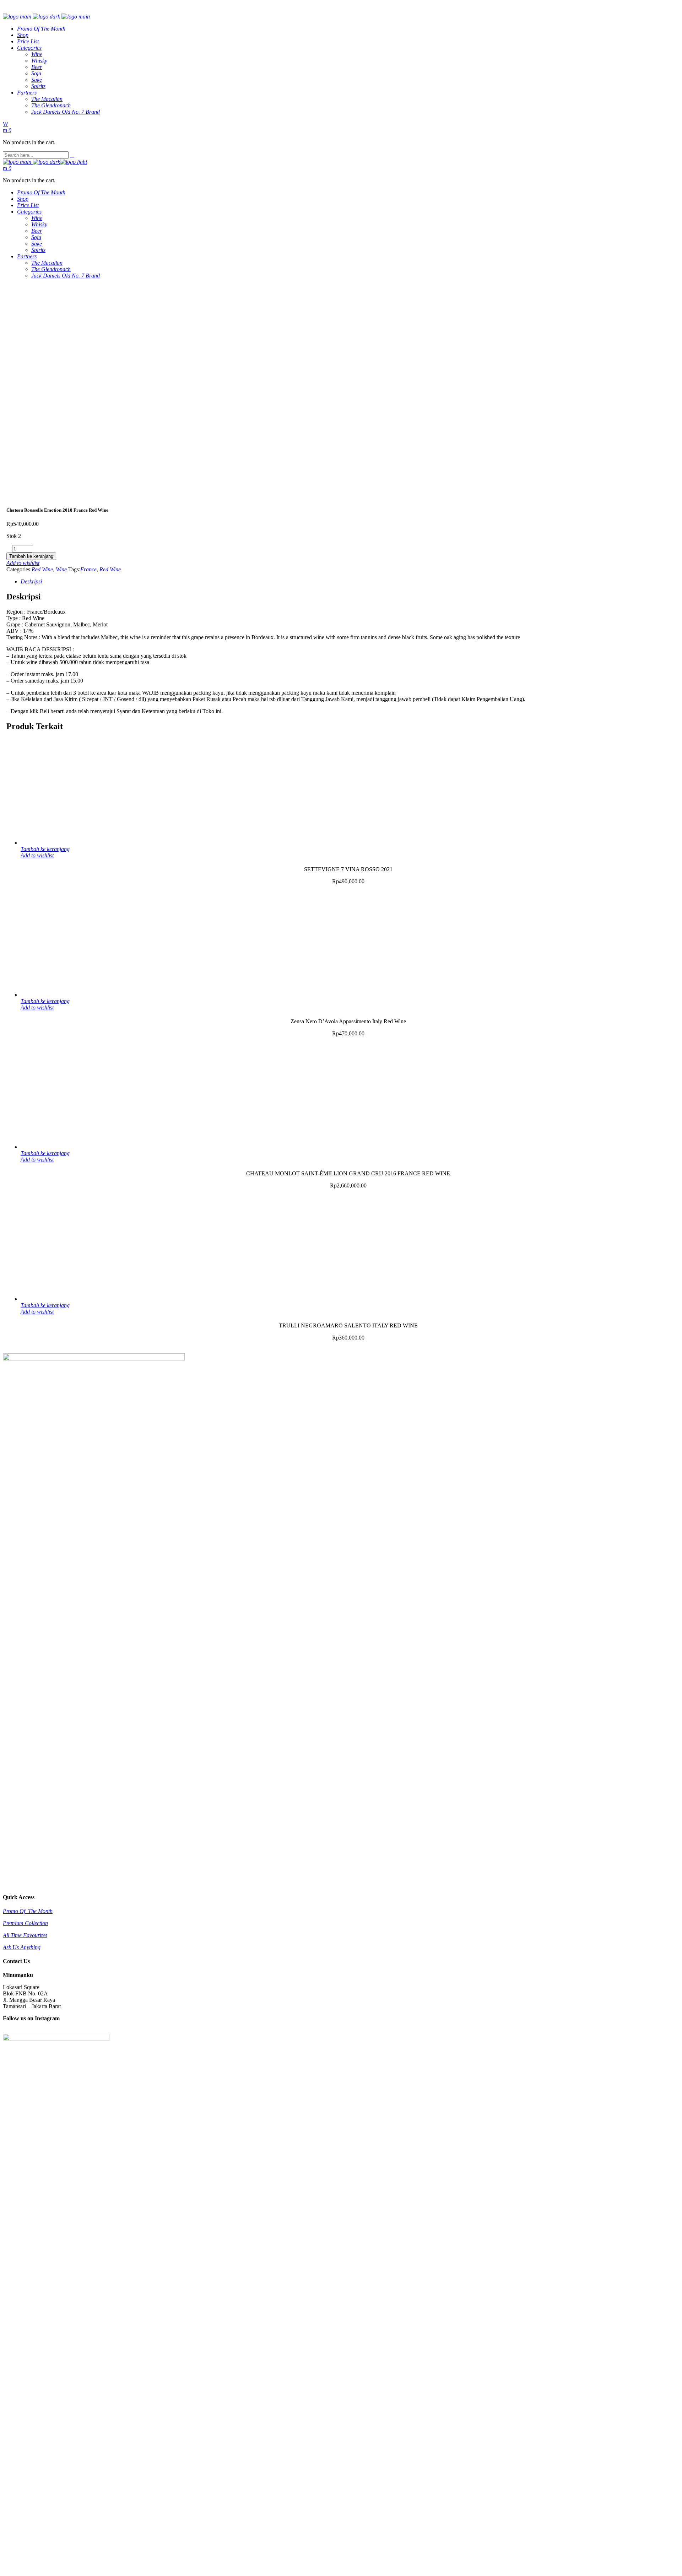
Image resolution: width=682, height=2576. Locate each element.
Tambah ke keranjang (31, 556)
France (88, 569)
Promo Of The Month (28, 1911)
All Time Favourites (25, 1935)
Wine (61, 569)
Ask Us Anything (22, 1947)
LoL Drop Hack (21, 2570)
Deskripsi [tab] (31, 581)
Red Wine (42, 569)
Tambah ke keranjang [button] (45, 849)
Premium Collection (25, 1923)
